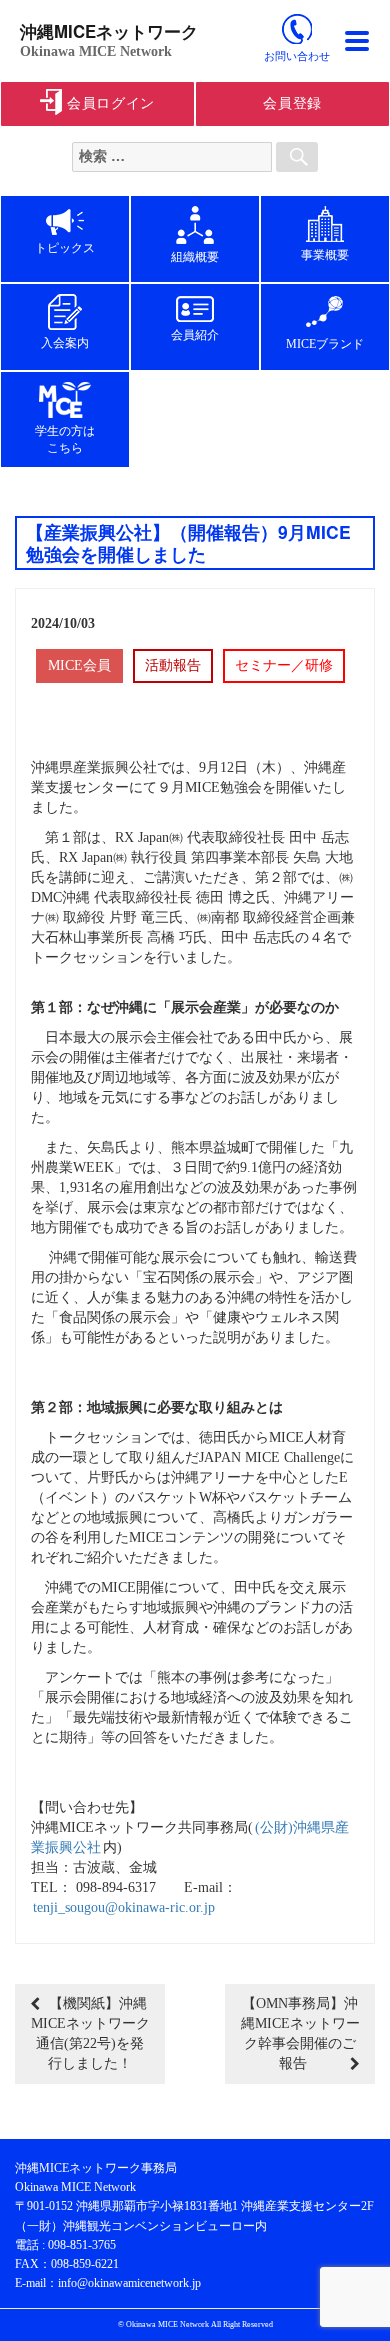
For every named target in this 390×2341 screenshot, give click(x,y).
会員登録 (292, 103)
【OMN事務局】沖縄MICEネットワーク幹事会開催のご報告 (300, 2033)
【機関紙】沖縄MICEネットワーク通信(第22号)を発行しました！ (90, 2033)
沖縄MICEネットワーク (109, 31)
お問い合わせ (297, 56)
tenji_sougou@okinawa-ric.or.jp (124, 1907)
